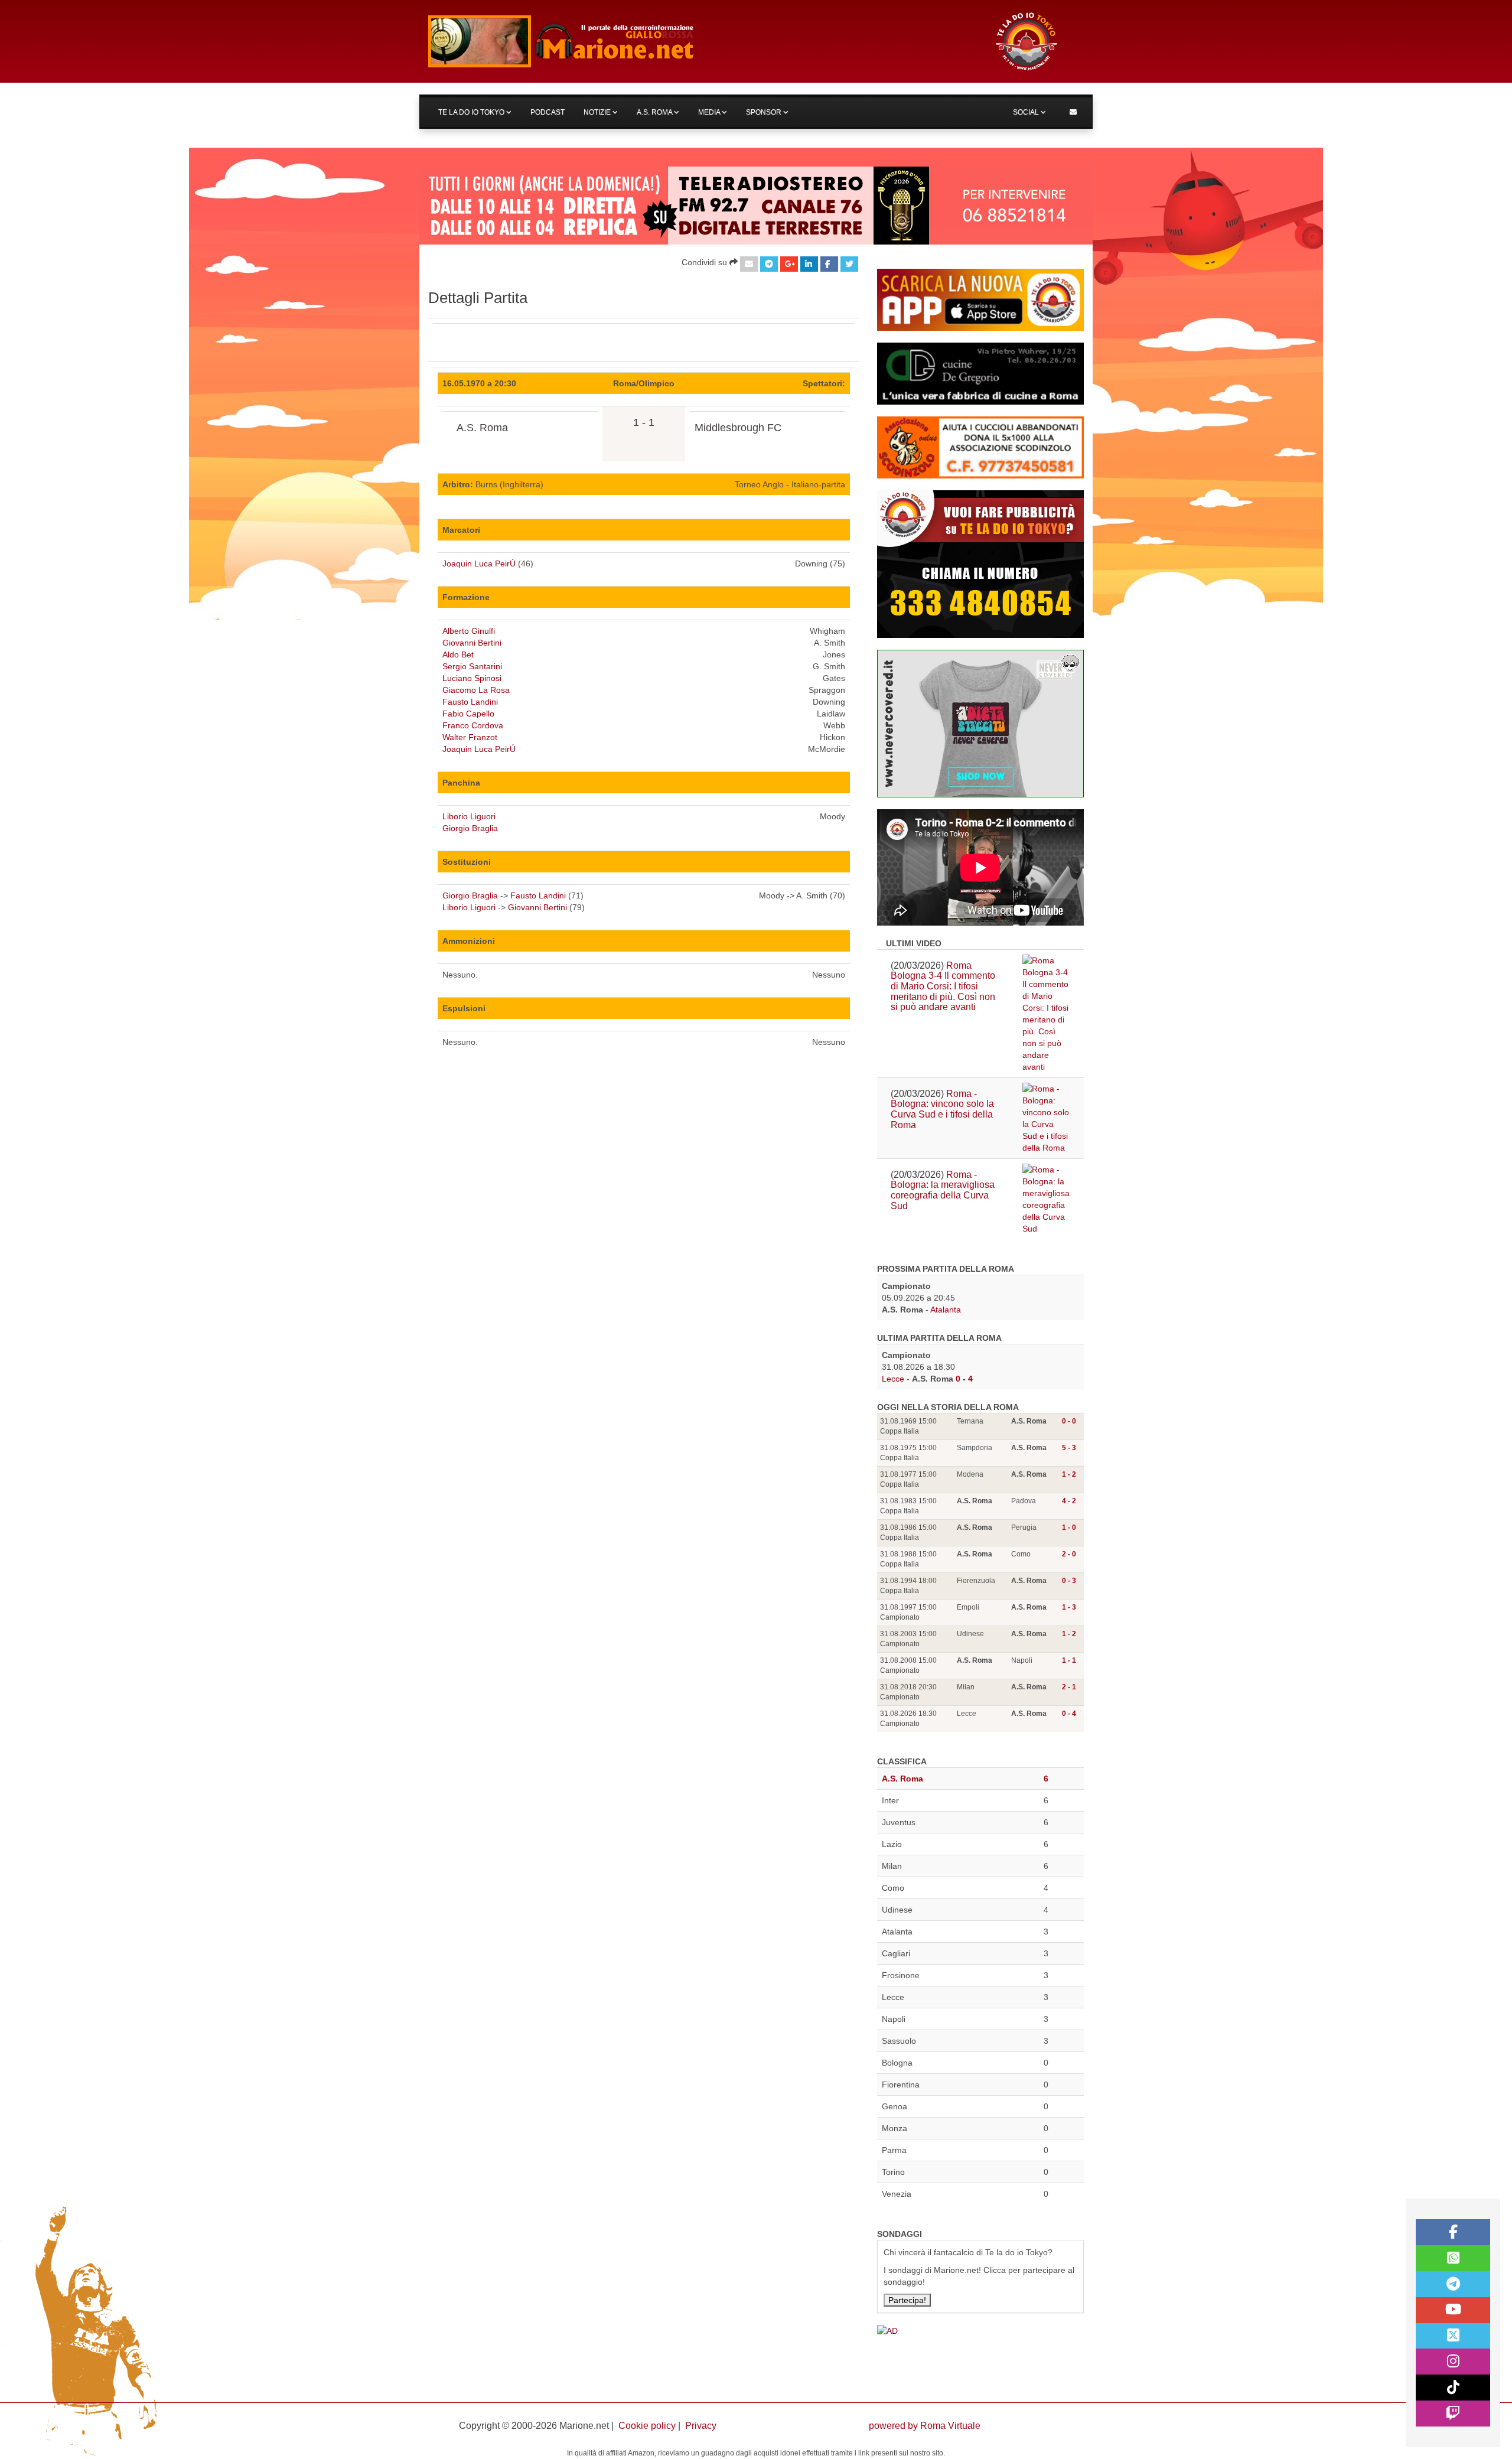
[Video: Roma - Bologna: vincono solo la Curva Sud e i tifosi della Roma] (1046, 1118)
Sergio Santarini (472, 666)
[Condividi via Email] (749, 264)
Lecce (893, 1379)
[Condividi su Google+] (789, 264)
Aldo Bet (458, 654)
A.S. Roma (655, 112)
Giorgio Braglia (470, 828)
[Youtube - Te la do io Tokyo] (1453, 2310)
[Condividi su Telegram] (769, 264)
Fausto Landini (470, 702)
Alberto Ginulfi (469, 631)
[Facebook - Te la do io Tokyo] (1453, 2232)
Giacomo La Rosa (476, 690)
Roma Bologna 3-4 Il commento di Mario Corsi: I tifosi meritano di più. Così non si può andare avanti (943, 986)
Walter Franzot (470, 737)
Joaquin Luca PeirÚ (479, 564)
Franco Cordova (473, 725)
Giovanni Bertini (472, 643)
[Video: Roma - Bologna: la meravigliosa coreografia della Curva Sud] (1046, 1199)
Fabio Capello (468, 714)
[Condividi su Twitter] (849, 264)
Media (710, 112)
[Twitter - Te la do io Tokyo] (1453, 2336)
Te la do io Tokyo (472, 112)
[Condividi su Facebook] (829, 264)
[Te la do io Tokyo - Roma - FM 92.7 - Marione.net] (700, 41)
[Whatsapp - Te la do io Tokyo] (1453, 2258)
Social (1027, 112)
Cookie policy (647, 2426)
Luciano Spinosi (472, 678)
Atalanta (946, 1310)
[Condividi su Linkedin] (809, 264)
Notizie (598, 112)
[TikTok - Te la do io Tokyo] (1453, 2388)
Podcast (548, 112)
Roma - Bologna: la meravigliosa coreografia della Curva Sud (943, 1190)
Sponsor (765, 112)
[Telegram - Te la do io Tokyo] (1453, 2284)
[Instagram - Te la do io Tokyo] (1453, 2362)
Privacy (701, 2426)
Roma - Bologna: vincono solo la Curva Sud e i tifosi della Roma (942, 1109)
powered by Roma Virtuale (925, 2426)
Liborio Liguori (469, 816)
